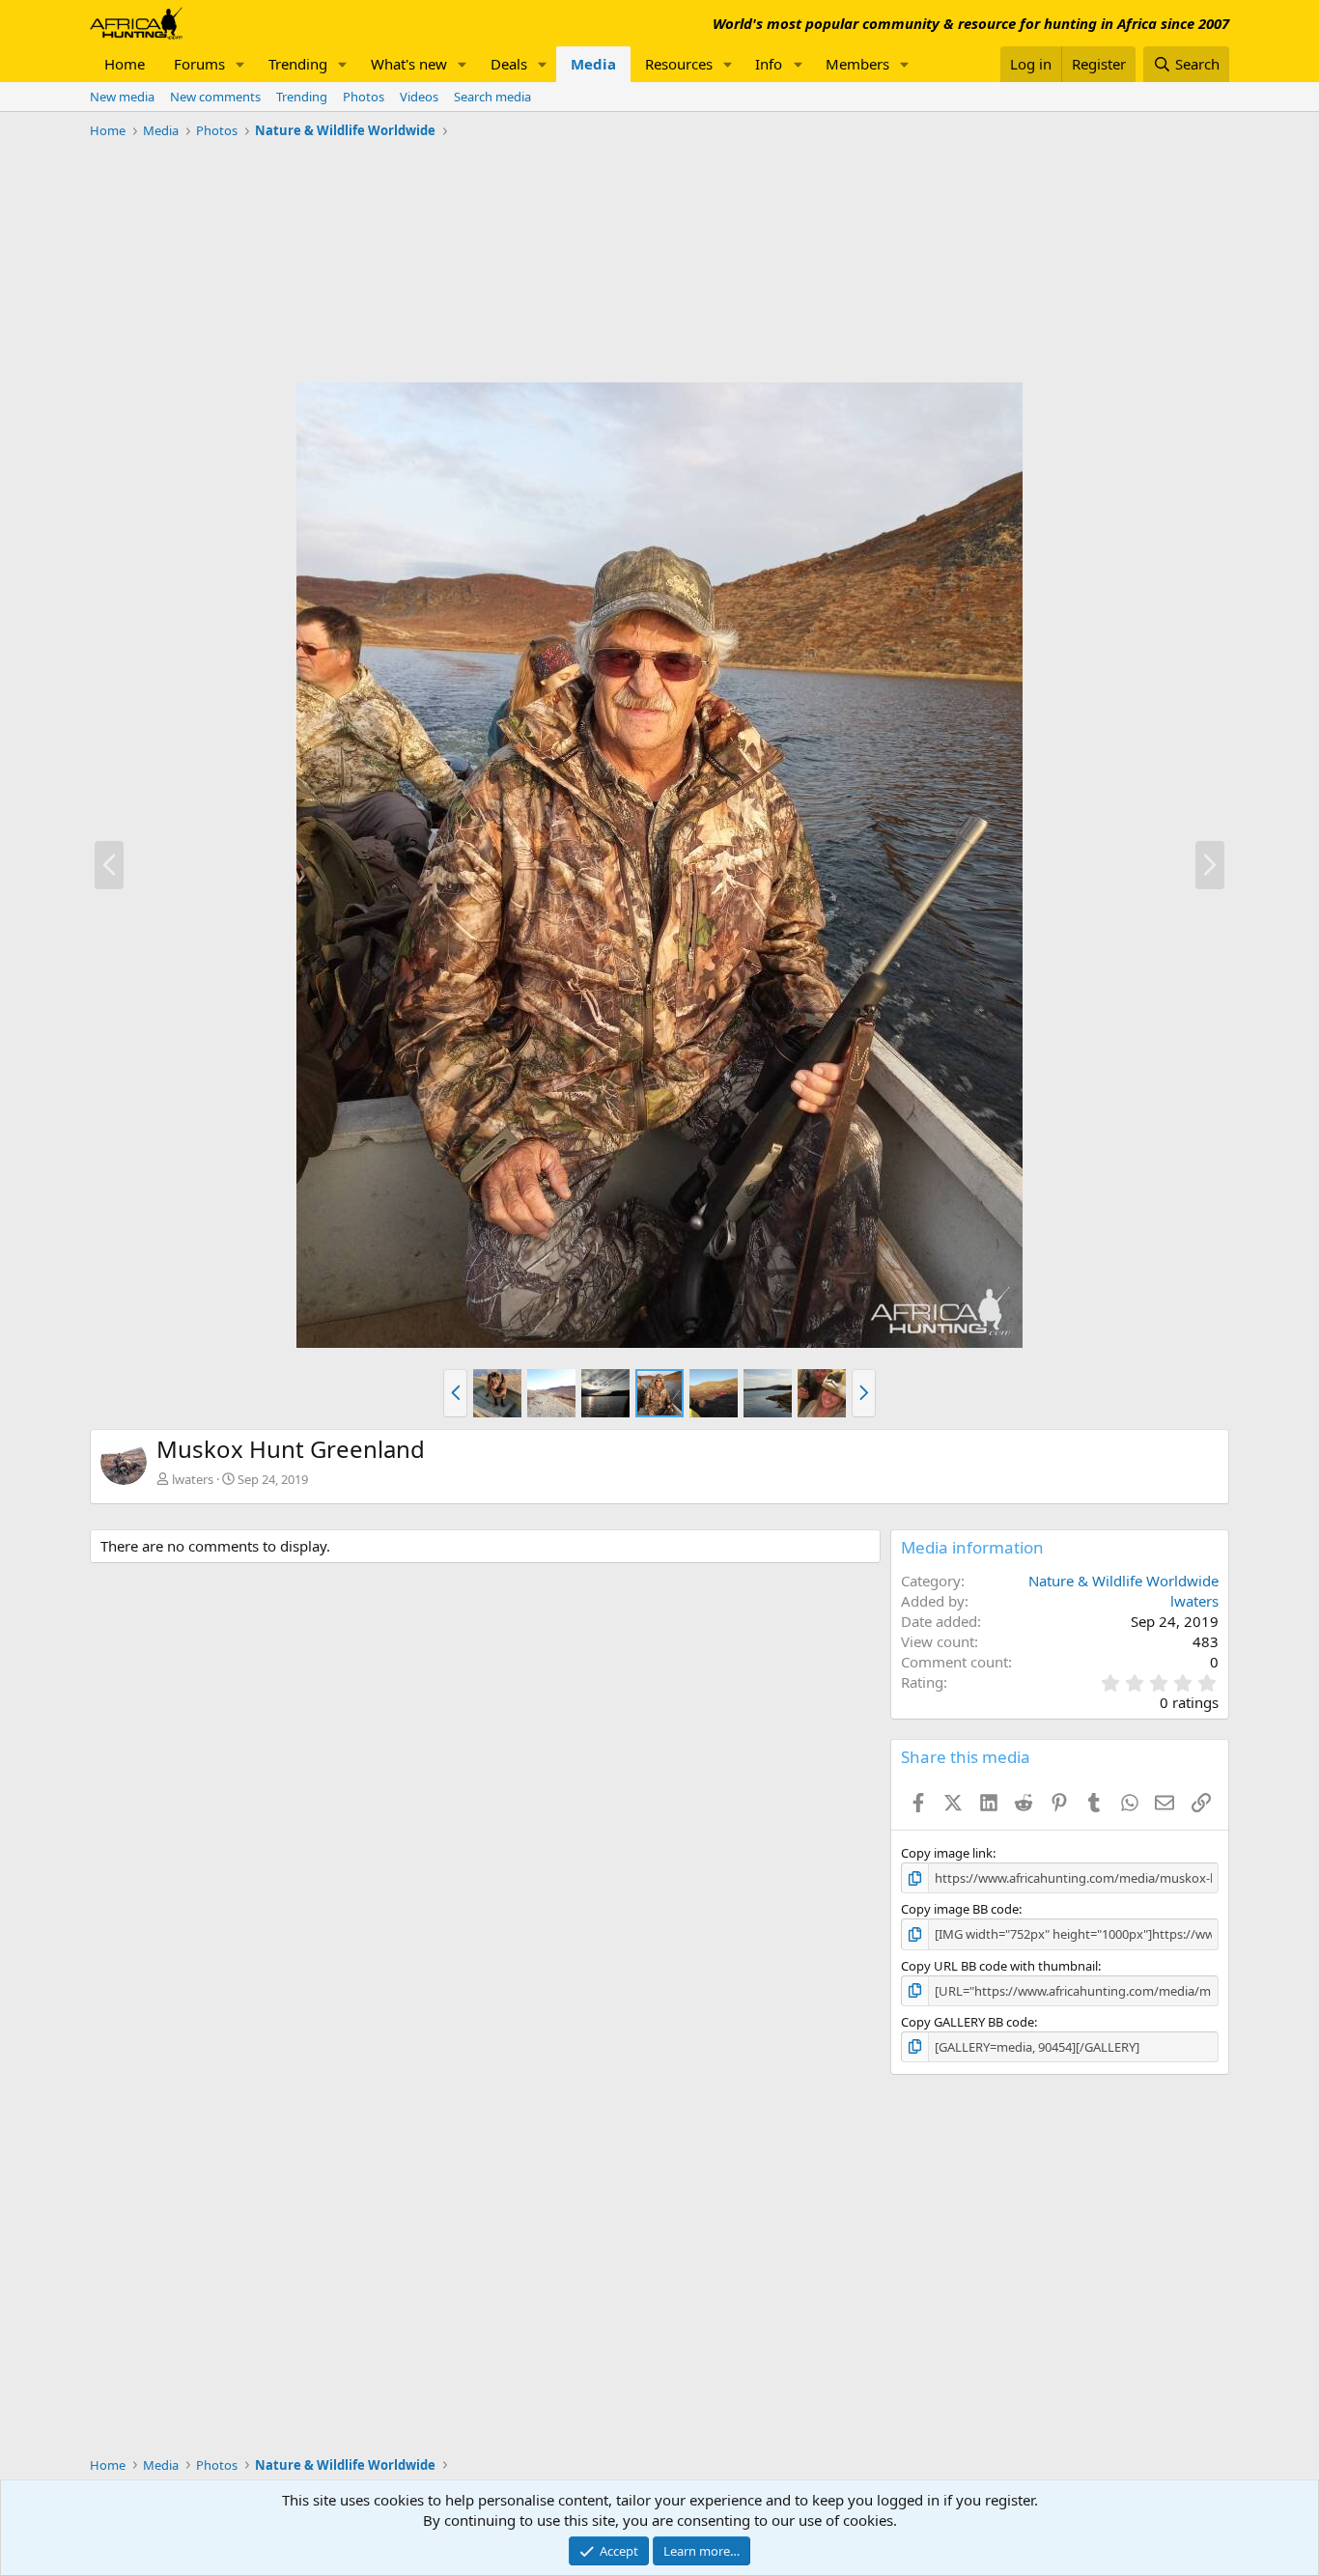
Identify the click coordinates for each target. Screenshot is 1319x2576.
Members (857, 64)
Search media (492, 97)
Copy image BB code (960, 1909)
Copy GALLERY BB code (968, 2022)
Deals (509, 64)
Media (593, 64)
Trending (298, 64)
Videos (419, 97)
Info (769, 64)
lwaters (193, 1479)
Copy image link (947, 1853)
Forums (199, 64)
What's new (409, 64)
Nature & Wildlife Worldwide (1123, 1581)
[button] (240, 64)
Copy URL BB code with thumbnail (999, 1966)
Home (125, 64)
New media (122, 97)
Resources (679, 64)
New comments (215, 97)
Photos (364, 97)
